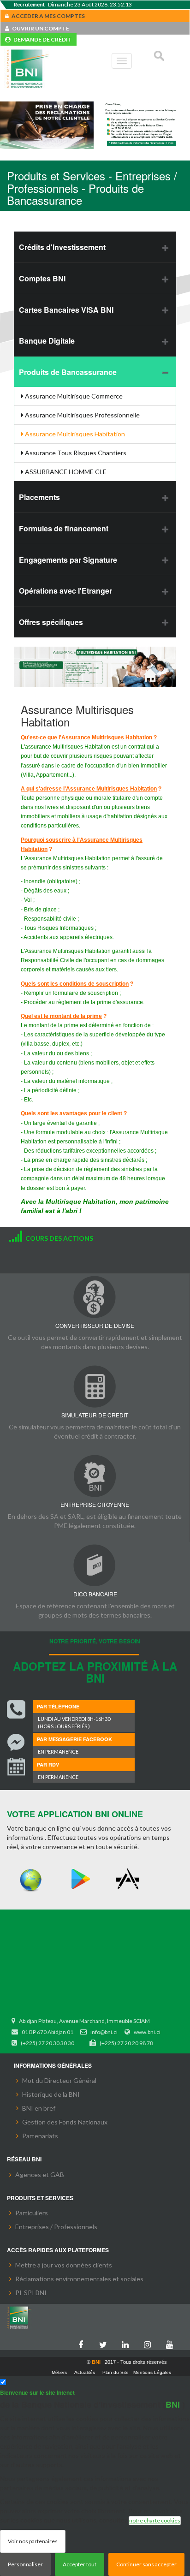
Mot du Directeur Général (59, 2080)
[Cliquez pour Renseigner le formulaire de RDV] (16, 1768)
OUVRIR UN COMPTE (39, 28)
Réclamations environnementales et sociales (79, 2279)
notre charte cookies (155, 2520)
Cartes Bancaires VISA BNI (66, 310)
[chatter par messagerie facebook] (16, 1743)
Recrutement (29, 4)
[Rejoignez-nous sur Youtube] (172, 2343)
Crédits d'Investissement (62, 247)
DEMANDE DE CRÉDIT (41, 39)
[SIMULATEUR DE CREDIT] (95, 1386)
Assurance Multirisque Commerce (73, 396)
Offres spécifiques (51, 622)
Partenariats (40, 2136)
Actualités (85, 2372)
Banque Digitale (47, 341)
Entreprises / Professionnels (56, 2227)
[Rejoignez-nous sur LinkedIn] (127, 2343)
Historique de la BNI (51, 2094)
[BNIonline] (31, 1879)
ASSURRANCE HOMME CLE (65, 472)
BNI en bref (39, 2108)
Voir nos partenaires (33, 2541)
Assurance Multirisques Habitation (74, 434)
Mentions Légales (152, 2372)
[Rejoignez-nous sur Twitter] (105, 2343)
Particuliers (32, 2213)
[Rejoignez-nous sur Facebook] (83, 2343)
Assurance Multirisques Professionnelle (82, 415)
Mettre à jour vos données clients (64, 2265)
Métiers (59, 2372)
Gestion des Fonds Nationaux (65, 2122)
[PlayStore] (80, 1879)
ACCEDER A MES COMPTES (47, 16)
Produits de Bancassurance (68, 372)
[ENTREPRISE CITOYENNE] (95, 1476)
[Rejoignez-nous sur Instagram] (149, 2343)
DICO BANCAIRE (95, 1594)
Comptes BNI (42, 278)
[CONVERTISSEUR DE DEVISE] (95, 1297)
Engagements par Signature (68, 560)
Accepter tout (80, 2564)
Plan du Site (116, 2372)
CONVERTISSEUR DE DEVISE (95, 1325)
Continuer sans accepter (146, 2564)
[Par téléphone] (16, 1709)
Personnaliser (25, 2564)
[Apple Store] (130, 1879)
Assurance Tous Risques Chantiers (75, 453)
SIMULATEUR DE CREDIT (95, 1415)
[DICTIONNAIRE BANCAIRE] (95, 1565)
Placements (39, 497)
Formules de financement (64, 528)
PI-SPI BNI (31, 2293)
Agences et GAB (40, 2174)
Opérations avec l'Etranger (65, 591)
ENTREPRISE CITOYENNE (95, 1504)
